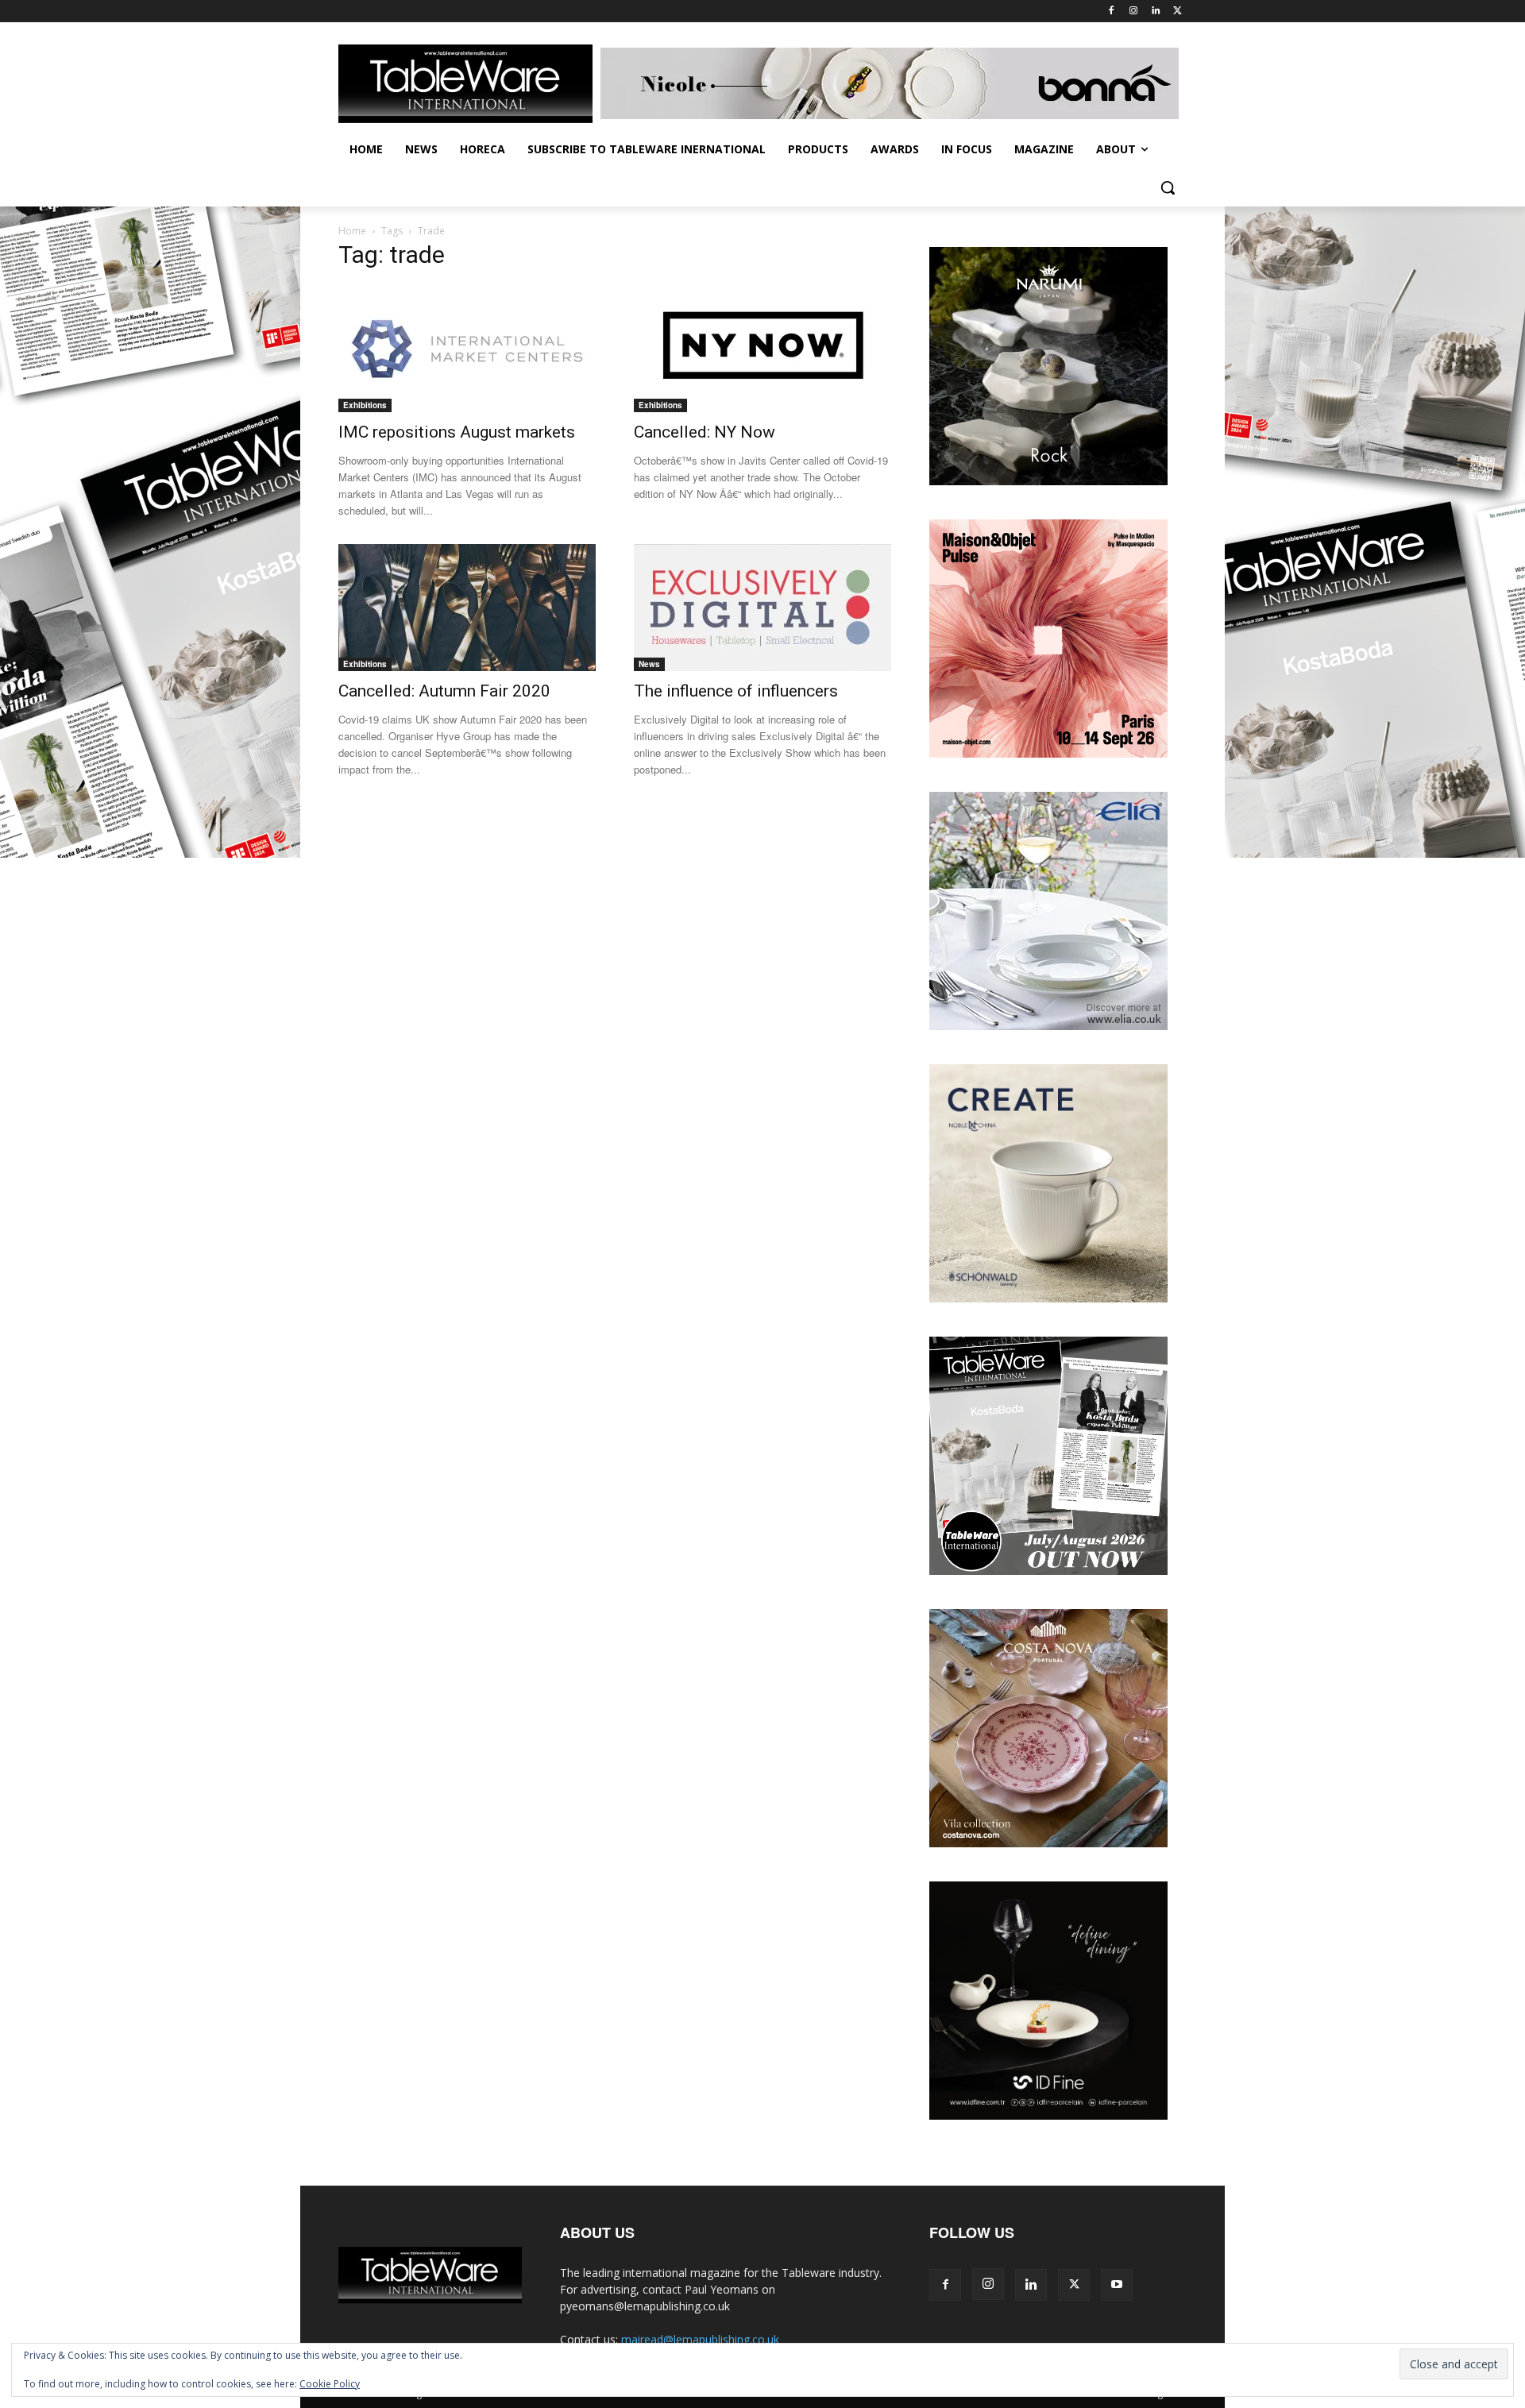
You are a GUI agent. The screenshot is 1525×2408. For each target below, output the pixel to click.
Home (352, 231)
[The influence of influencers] (762, 608)
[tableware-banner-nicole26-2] (894, 83)
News (649, 664)
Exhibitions (365, 405)
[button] (1168, 187)
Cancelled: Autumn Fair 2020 (444, 691)
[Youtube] (1117, 2285)
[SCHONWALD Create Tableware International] (1048, 1298)
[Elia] (1048, 1026)
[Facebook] (1112, 12)
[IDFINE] (1048, 2115)
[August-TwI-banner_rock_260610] (1048, 481)
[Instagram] (1134, 12)
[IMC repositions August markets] (467, 349)
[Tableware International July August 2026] (1048, 1571)
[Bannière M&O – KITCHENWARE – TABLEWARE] (1048, 753)
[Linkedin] (1155, 12)
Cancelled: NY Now (705, 432)
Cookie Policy (330, 2384)
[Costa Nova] (1048, 1843)
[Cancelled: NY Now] (762, 349)
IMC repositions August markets (457, 432)
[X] (1178, 12)
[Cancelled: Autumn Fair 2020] (467, 608)
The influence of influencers (736, 691)
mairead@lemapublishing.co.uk (700, 2339)
